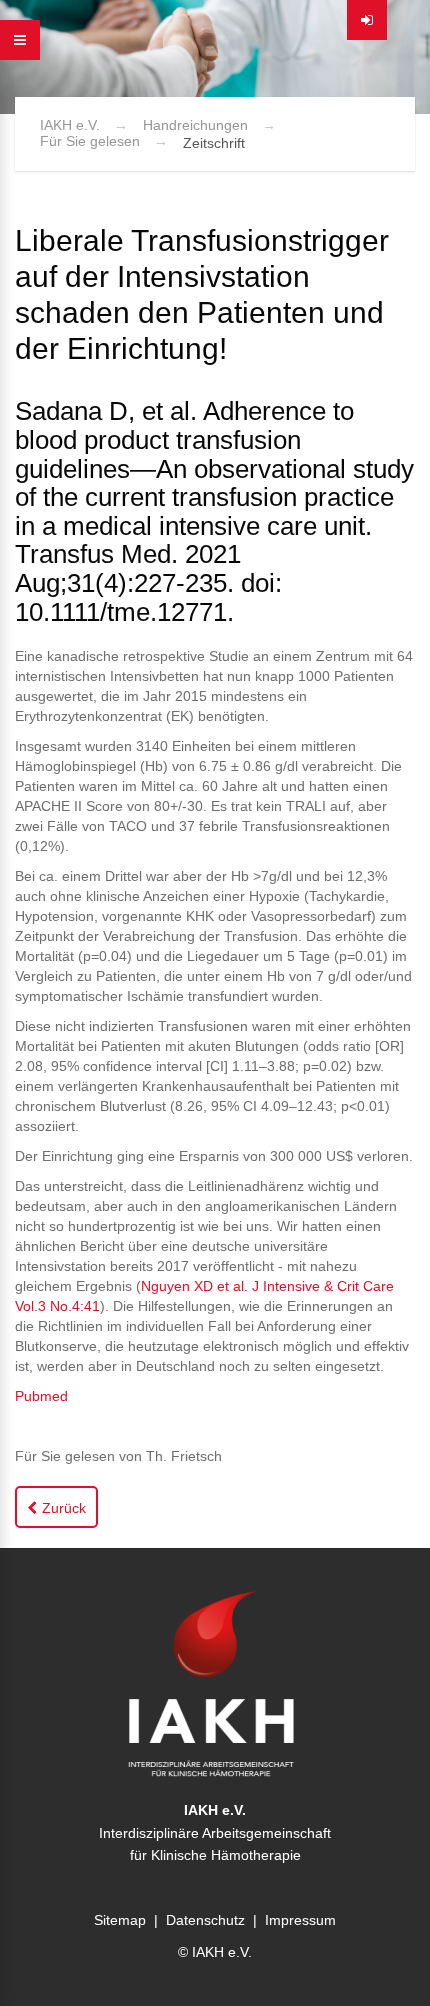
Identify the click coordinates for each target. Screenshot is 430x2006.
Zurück (64, 1508)
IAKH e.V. (70, 125)
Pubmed (41, 1396)
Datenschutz (205, 1920)
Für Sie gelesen (90, 141)
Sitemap (120, 1920)
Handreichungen (195, 125)
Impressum (300, 1920)
